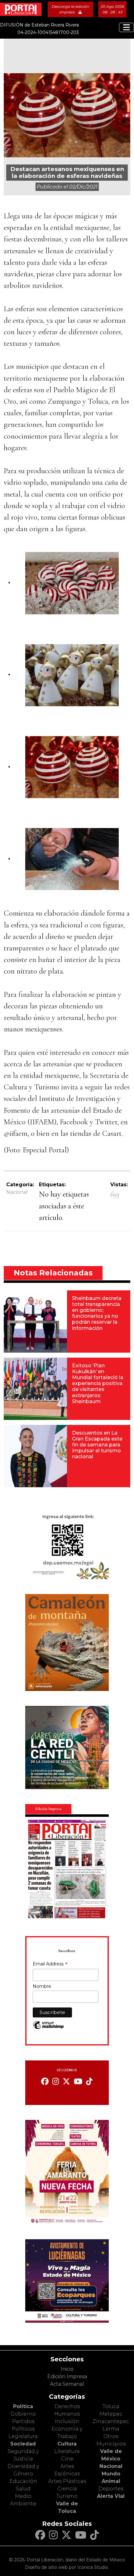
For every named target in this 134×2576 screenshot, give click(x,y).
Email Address (50, 1964)
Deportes (111, 2489)
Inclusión (67, 2421)
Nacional (17, 1192)
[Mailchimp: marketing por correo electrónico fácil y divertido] (48, 2028)
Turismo (67, 2496)
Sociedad (23, 2444)
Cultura (67, 2444)
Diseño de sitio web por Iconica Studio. (67, 2567)
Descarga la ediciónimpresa (70, 9)
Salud (23, 2489)
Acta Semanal (67, 2384)
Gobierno (23, 2414)
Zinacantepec (111, 2421)
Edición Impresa (67, 2376)
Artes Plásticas (67, 2481)
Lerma (111, 2429)
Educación (23, 2481)
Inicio (67, 2369)
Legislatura (23, 2436)
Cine (67, 2459)
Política (23, 2406)
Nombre (42, 1986)
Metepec (111, 2414)
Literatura (67, 2451)
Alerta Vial (111, 2496)
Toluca (111, 2406)
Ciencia (67, 2489)
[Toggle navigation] (127, 27)
